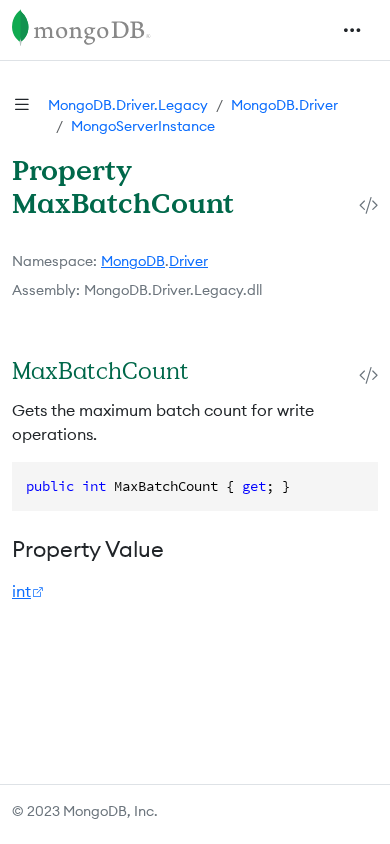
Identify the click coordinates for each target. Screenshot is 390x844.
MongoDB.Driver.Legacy (128, 105)
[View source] (368, 204)
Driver (188, 261)
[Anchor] (209, 370)
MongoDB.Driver (284, 105)
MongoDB (133, 261)
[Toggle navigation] (352, 30)
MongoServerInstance (143, 126)
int (21, 591)
